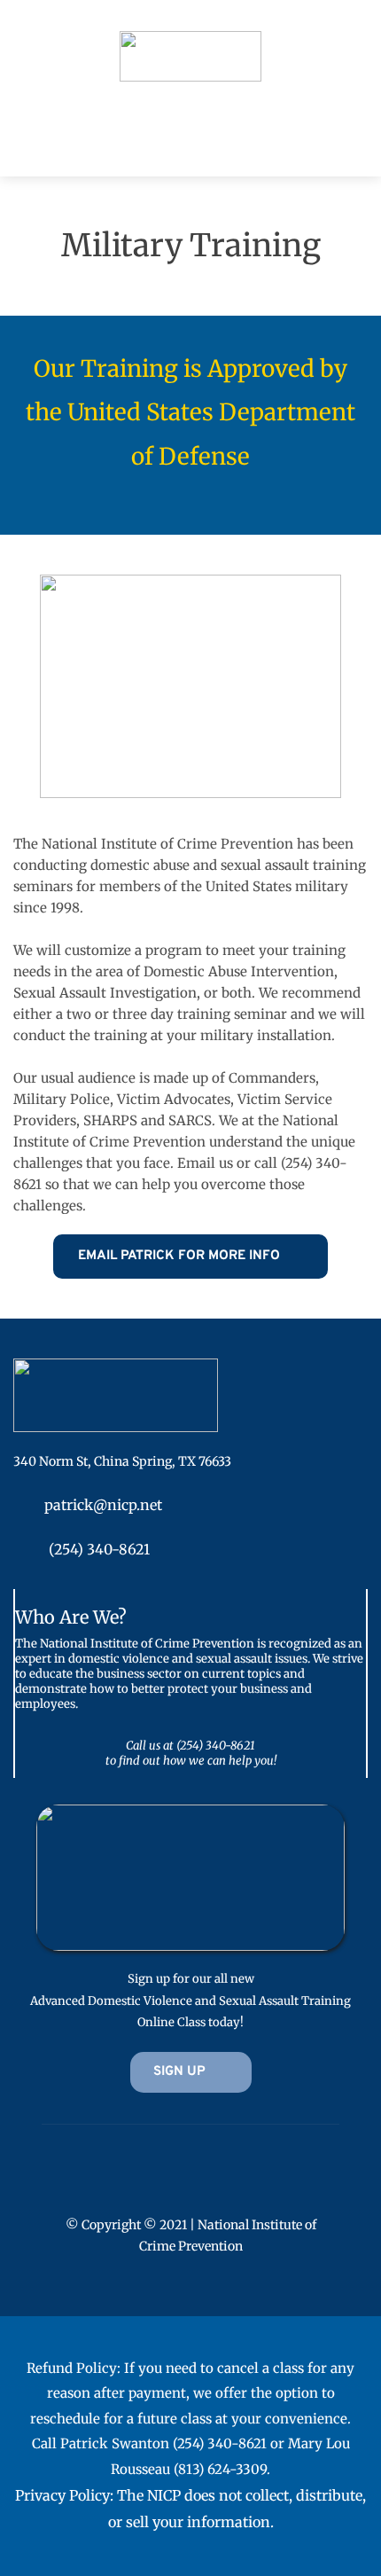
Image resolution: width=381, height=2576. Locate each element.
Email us (205, 1163)
